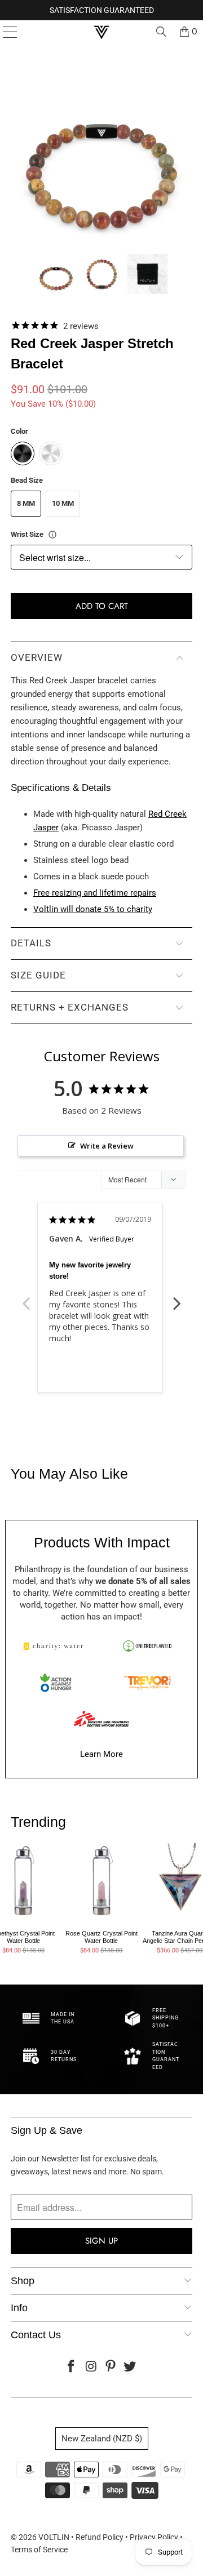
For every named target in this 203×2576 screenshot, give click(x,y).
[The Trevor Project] (147, 1683)
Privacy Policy (154, 2537)
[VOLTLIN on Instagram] (91, 2367)
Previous (26, 1297)
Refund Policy (100, 2537)
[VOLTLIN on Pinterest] (111, 2367)
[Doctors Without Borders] (101, 1719)
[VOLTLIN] (101, 32)
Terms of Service (39, 2550)
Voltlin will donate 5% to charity (93, 909)
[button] (56, 274)
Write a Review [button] (107, 1146)
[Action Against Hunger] (56, 1683)
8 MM (26, 503)
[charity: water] (56, 1646)
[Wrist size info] (52, 535)
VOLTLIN (54, 2537)
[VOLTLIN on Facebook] (72, 2367)
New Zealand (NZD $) (102, 2439)
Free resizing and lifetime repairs (95, 893)
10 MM (63, 503)
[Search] (161, 32)
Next (177, 1297)
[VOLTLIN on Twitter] (130, 2367)
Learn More (101, 1754)
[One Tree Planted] (147, 1646)
